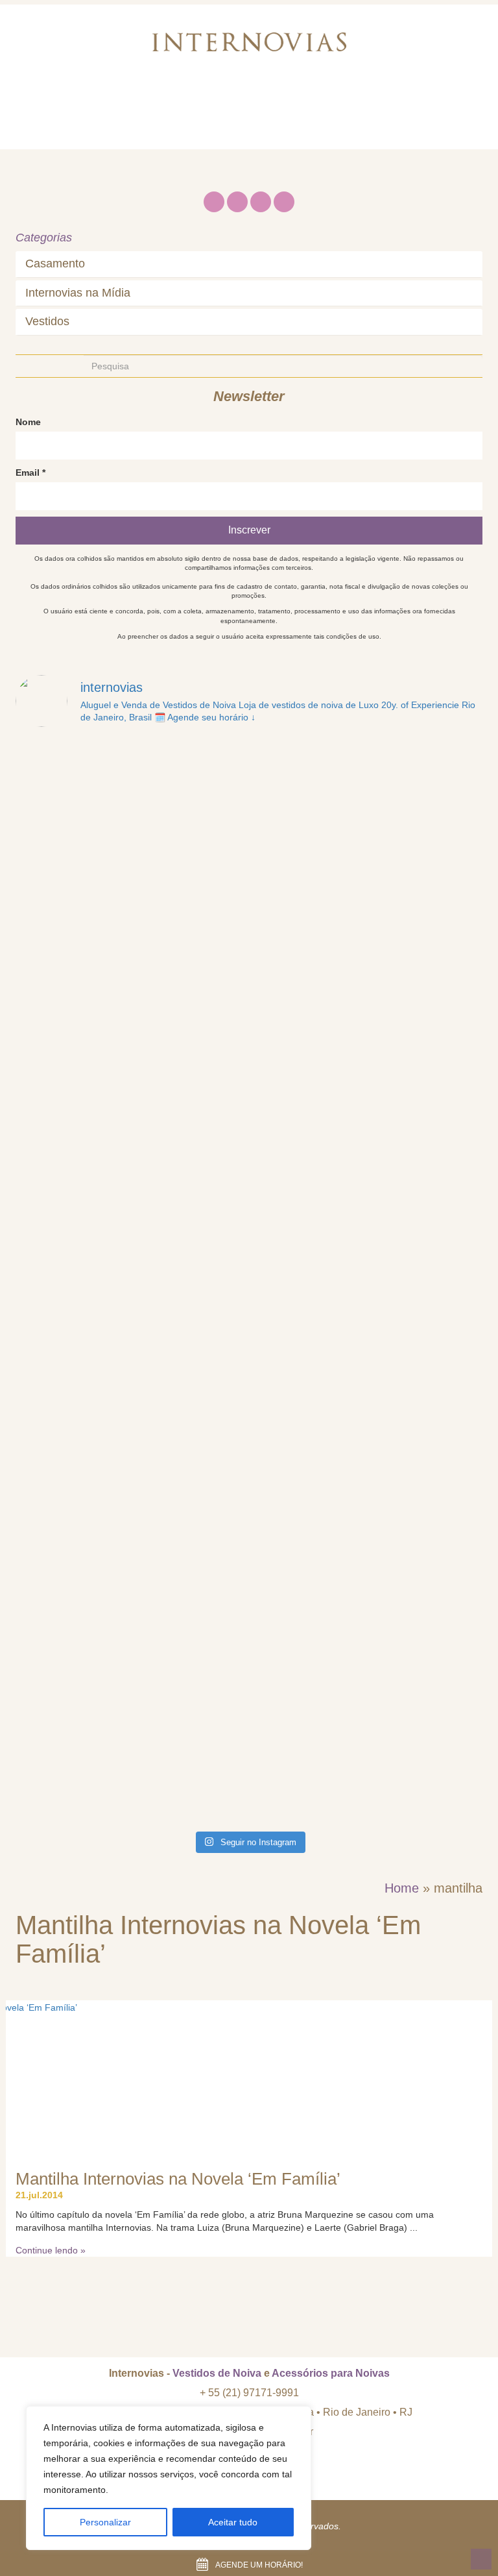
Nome (28, 422)
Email (30, 472)
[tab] (249, 264)
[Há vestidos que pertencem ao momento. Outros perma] (367, 1485)
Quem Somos (118, 100)
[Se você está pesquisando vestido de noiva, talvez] (131, 1485)
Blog (382, 100)
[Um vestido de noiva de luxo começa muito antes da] (131, 1078)
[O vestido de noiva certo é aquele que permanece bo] (131, 1214)
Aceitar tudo (233, 2522)
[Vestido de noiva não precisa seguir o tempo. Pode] (131, 807)
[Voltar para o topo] (481, 2559)
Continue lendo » (51, 2250)
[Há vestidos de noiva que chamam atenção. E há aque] (367, 807)
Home (44, 100)
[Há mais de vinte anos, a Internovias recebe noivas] (367, 1078)
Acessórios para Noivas (331, 2373)
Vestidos (47, 322)
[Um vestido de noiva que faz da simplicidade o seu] (131, 1756)
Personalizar (105, 2522)
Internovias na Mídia (78, 293)
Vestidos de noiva (222, 100)
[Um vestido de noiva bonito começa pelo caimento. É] (367, 1214)
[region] (169, 2478)
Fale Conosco (65, 132)
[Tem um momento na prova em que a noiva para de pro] (131, 1349)
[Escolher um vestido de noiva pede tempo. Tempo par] (131, 943)
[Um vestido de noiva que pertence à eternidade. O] (367, 1620)
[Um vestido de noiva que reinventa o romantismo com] (367, 1756)
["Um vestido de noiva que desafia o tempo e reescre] (131, 1620)
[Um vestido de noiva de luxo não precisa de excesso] (367, 1349)
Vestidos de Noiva (217, 2373)
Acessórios (319, 100)
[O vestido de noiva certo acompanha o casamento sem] (367, 943)
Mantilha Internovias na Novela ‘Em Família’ (178, 2179)
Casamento (55, 264)
